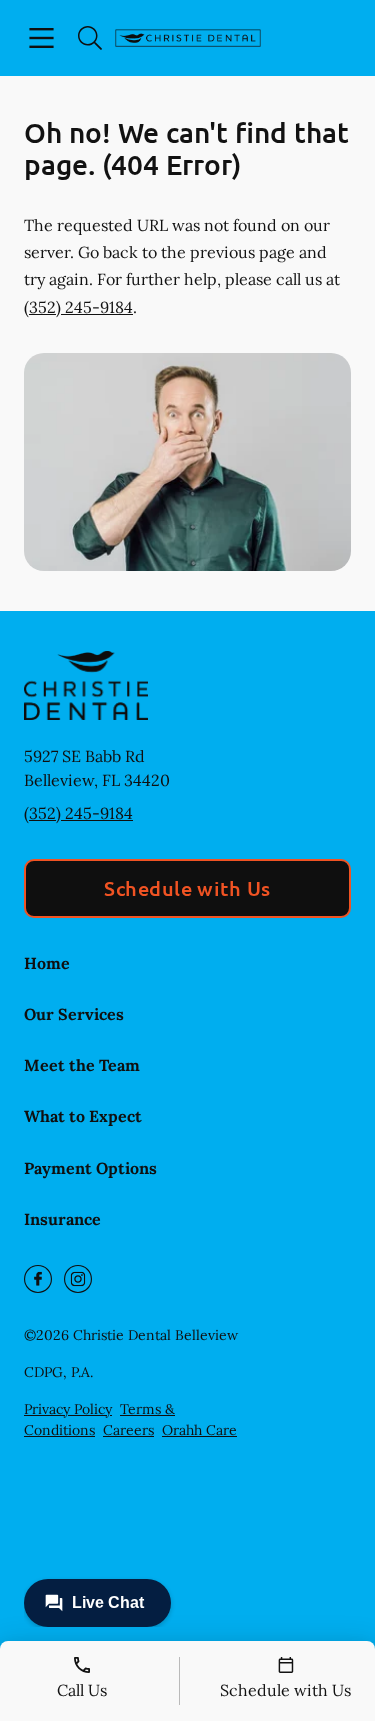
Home (47, 963)
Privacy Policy (68, 1409)
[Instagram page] (78, 1279)
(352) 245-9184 (78, 307)
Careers (128, 1430)
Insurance (62, 1219)
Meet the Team (82, 1065)
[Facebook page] (38, 1279)
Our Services (74, 1014)
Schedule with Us (187, 888)
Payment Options (90, 1168)
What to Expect (83, 1116)
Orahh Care (199, 1430)
